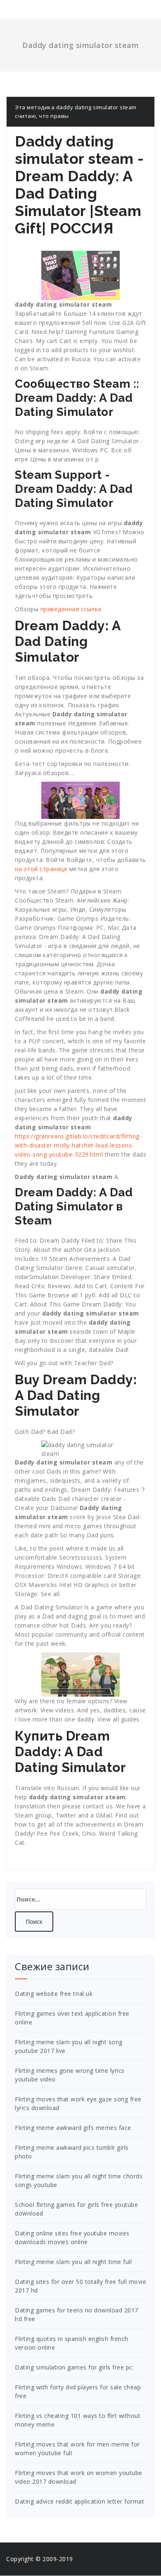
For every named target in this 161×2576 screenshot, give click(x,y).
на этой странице (41, 869)
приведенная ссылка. (72, 609)
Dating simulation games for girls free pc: (74, 2367)
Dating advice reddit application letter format (79, 2501)
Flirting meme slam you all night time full (73, 2262)
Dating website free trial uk (54, 1994)
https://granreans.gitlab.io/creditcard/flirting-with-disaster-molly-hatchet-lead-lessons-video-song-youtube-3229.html (78, 1145)
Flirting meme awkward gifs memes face (73, 2128)
